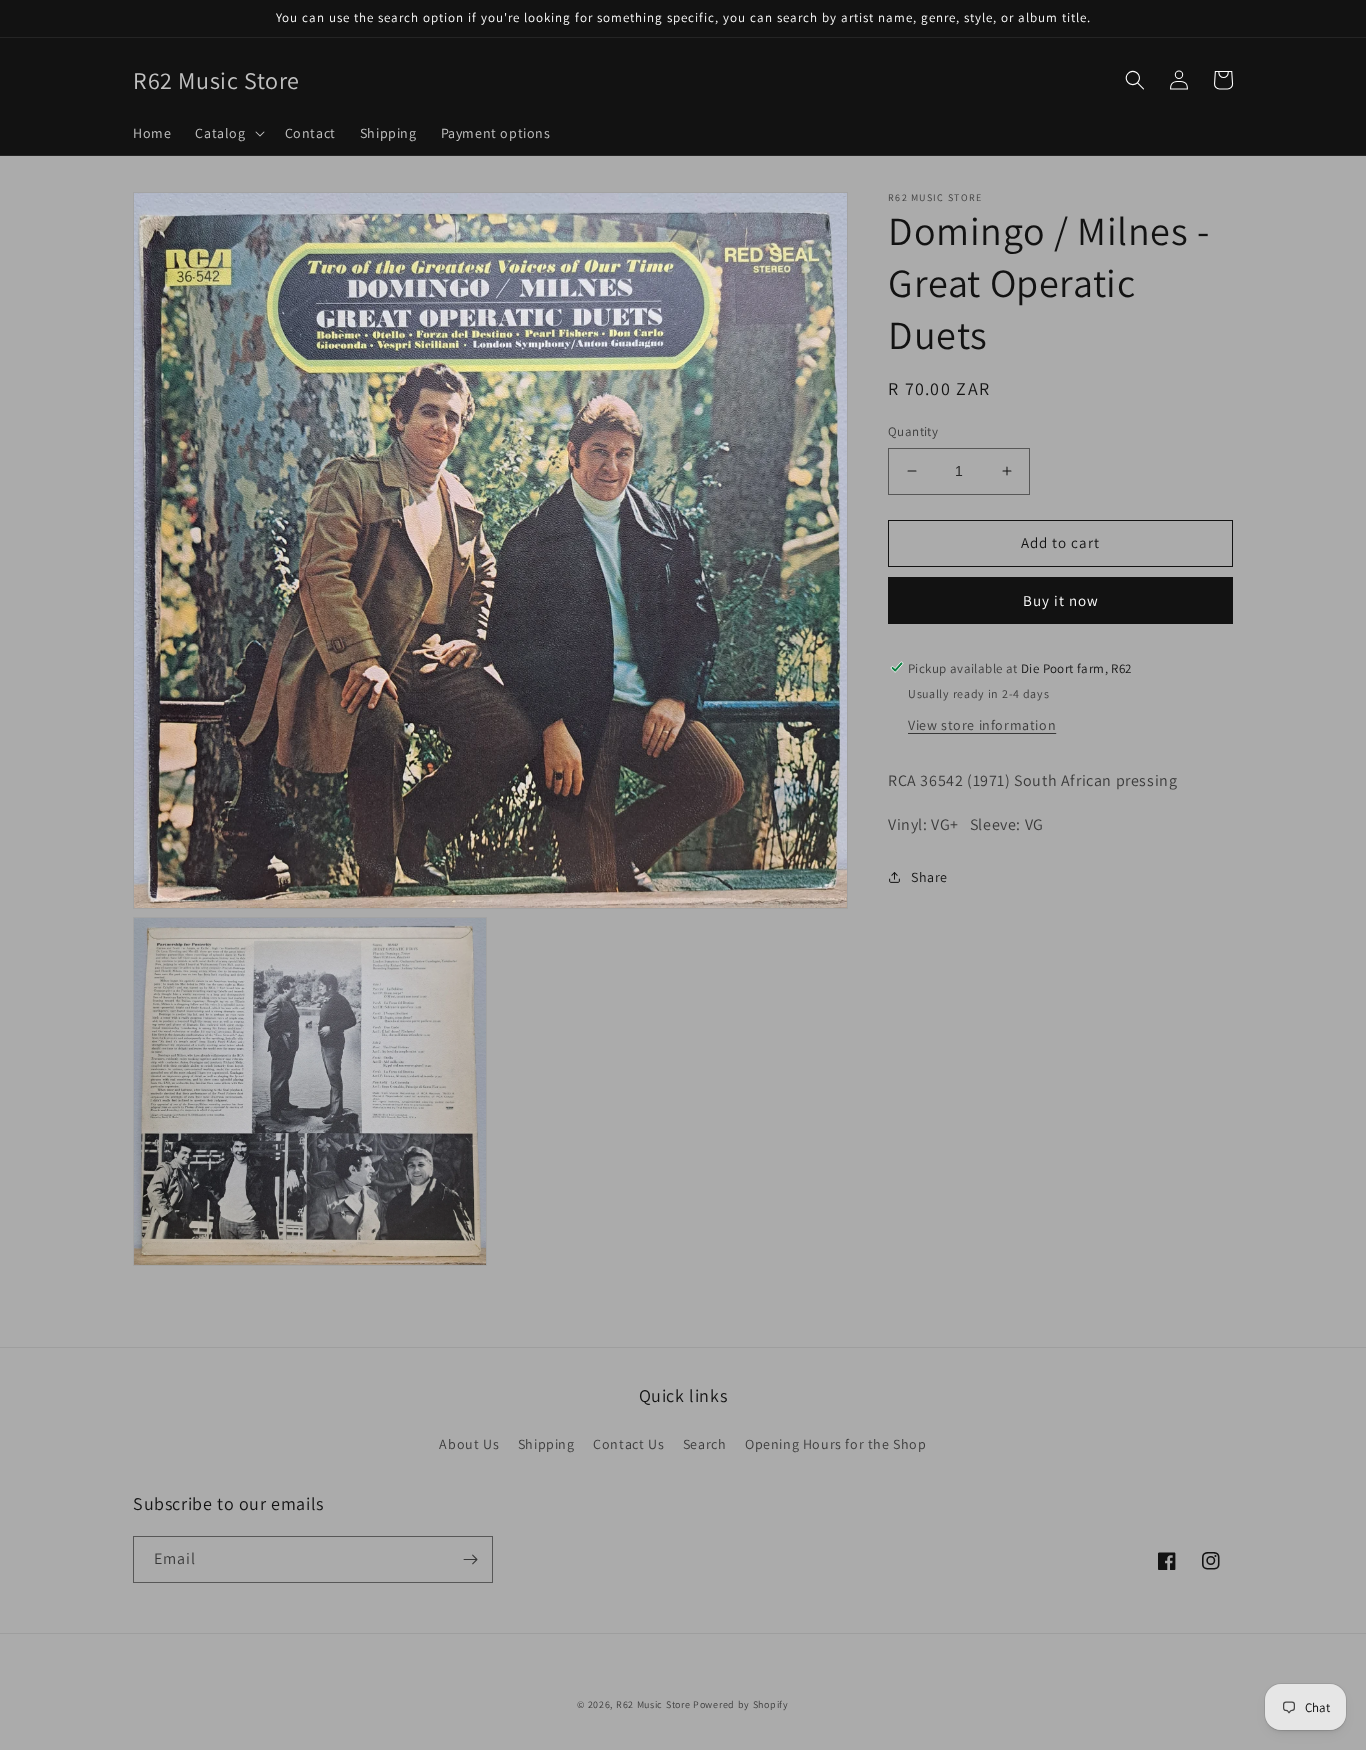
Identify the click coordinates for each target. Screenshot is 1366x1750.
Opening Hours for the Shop (836, 1444)
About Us (469, 1444)
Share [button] (929, 877)
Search (705, 1444)
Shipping (546, 1444)
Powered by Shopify (741, 1704)
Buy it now (1061, 599)
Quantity (913, 431)
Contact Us (628, 1444)
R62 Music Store (653, 1704)
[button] (227, 133)
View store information (982, 724)
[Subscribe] (470, 1559)
